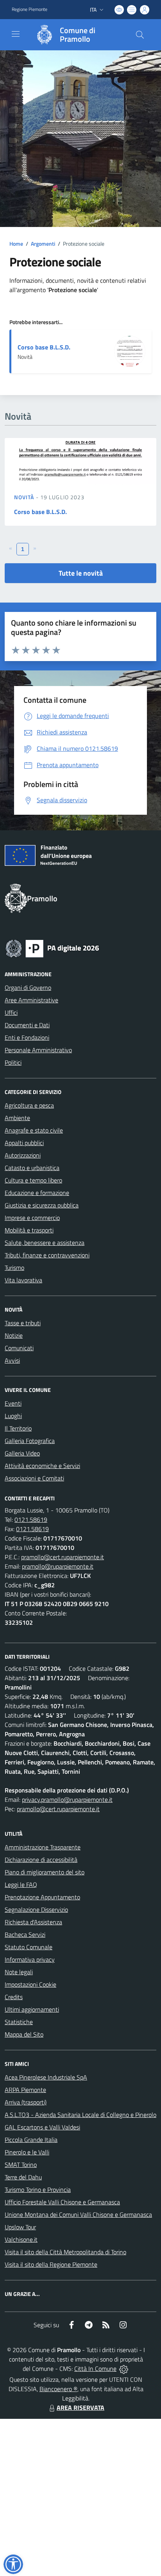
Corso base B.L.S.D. (44, 347)
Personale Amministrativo (38, 1050)
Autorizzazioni (23, 1155)
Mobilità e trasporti (29, 1230)
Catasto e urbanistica (32, 1168)
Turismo (14, 1268)
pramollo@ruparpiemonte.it (58, 1566)
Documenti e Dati (27, 1025)
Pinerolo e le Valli (27, 2152)
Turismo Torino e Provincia (38, 2190)
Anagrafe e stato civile (34, 1130)
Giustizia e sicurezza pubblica (42, 1205)
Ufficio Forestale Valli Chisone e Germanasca (62, 2202)
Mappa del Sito (24, 2034)
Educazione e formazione (37, 1193)
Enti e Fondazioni (27, 1037)
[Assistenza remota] (124, 2369)
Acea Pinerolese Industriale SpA (46, 2077)
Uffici (11, 1012)
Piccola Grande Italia (31, 2140)
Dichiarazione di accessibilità (41, 1860)
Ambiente (17, 1118)
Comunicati (19, 1348)
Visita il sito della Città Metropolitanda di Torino (65, 2252)
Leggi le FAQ (21, 1885)
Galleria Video (22, 1453)
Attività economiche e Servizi (42, 1466)
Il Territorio (18, 1428)
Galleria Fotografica (30, 1441)
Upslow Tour (20, 2227)
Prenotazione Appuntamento (42, 1897)
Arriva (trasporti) (26, 2102)
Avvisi (12, 1360)
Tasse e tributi (23, 1323)
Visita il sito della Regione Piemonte (51, 2264)
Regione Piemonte (30, 9)
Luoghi (13, 1416)
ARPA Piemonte (25, 2090)
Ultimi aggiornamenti (32, 2009)
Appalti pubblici (24, 1143)
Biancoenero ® (58, 2389)
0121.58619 (31, 1519)
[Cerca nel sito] (140, 35)
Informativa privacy (30, 1959)
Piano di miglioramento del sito (45, 1872)
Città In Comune (95, 2369)
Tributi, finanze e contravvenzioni (47, 1255)
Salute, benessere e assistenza (45, 1243)
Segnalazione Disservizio (36, 1909)
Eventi (13, 1403)
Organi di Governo (28, 987)
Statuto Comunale (29, 1947)
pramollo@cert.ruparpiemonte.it (63, 1557)
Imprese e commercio (32, 1218)
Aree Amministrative (31, 1000)
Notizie (14, 1335)
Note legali (19, 1972)
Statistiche (19, 2022)
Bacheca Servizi (25, 1934)
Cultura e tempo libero (33, 1180)
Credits (14, 1997)
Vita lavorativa (23, 1280)
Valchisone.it (21, 2239)
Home (16, 244)
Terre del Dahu (23, 2177)
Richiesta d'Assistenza (33, 1922)
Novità (25, 497)
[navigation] (16, 34)
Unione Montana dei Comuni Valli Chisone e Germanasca (78, 2214)
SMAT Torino (21, 2165)
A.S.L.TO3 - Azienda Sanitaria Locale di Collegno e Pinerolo (80, 2115)
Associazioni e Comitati (34, 1478)
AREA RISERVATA (80, 2408)
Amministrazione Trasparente (43, 1847)
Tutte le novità (81, 573)
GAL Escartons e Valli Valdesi (42, 2127)
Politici (13, 1062)
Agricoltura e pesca (29, 1105)
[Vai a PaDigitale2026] (52, 948)
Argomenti (43, 244)
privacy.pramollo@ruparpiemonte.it (67, 1799)
